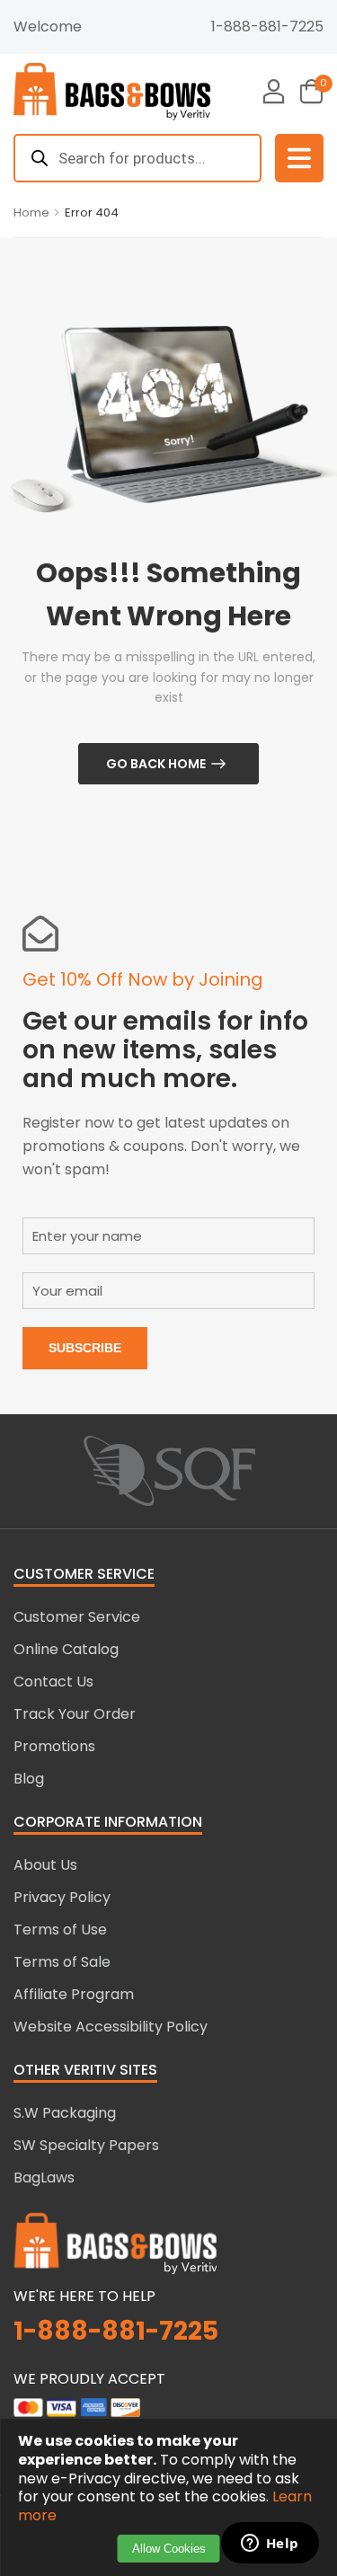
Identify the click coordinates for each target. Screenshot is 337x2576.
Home (31, 212)
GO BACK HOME (156, 764)
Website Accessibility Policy (111, 2027)
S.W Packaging (65, 2113)
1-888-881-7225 (267, 27)
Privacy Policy (62, 1897)
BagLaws (44, 2178)
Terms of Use (60, 1930)
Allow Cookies (169, 2549)
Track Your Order (75, 1714)
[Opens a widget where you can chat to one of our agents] (270, 2545)
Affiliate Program (74, 1994)
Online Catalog (66, 1649)
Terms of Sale (62, 1962)
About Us (45, 1865)
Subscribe (85, 1348)
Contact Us (53, 1682)
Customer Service (77, 1617)
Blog (29, 1779)
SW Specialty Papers (86, 2145)
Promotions (54, 1746)
